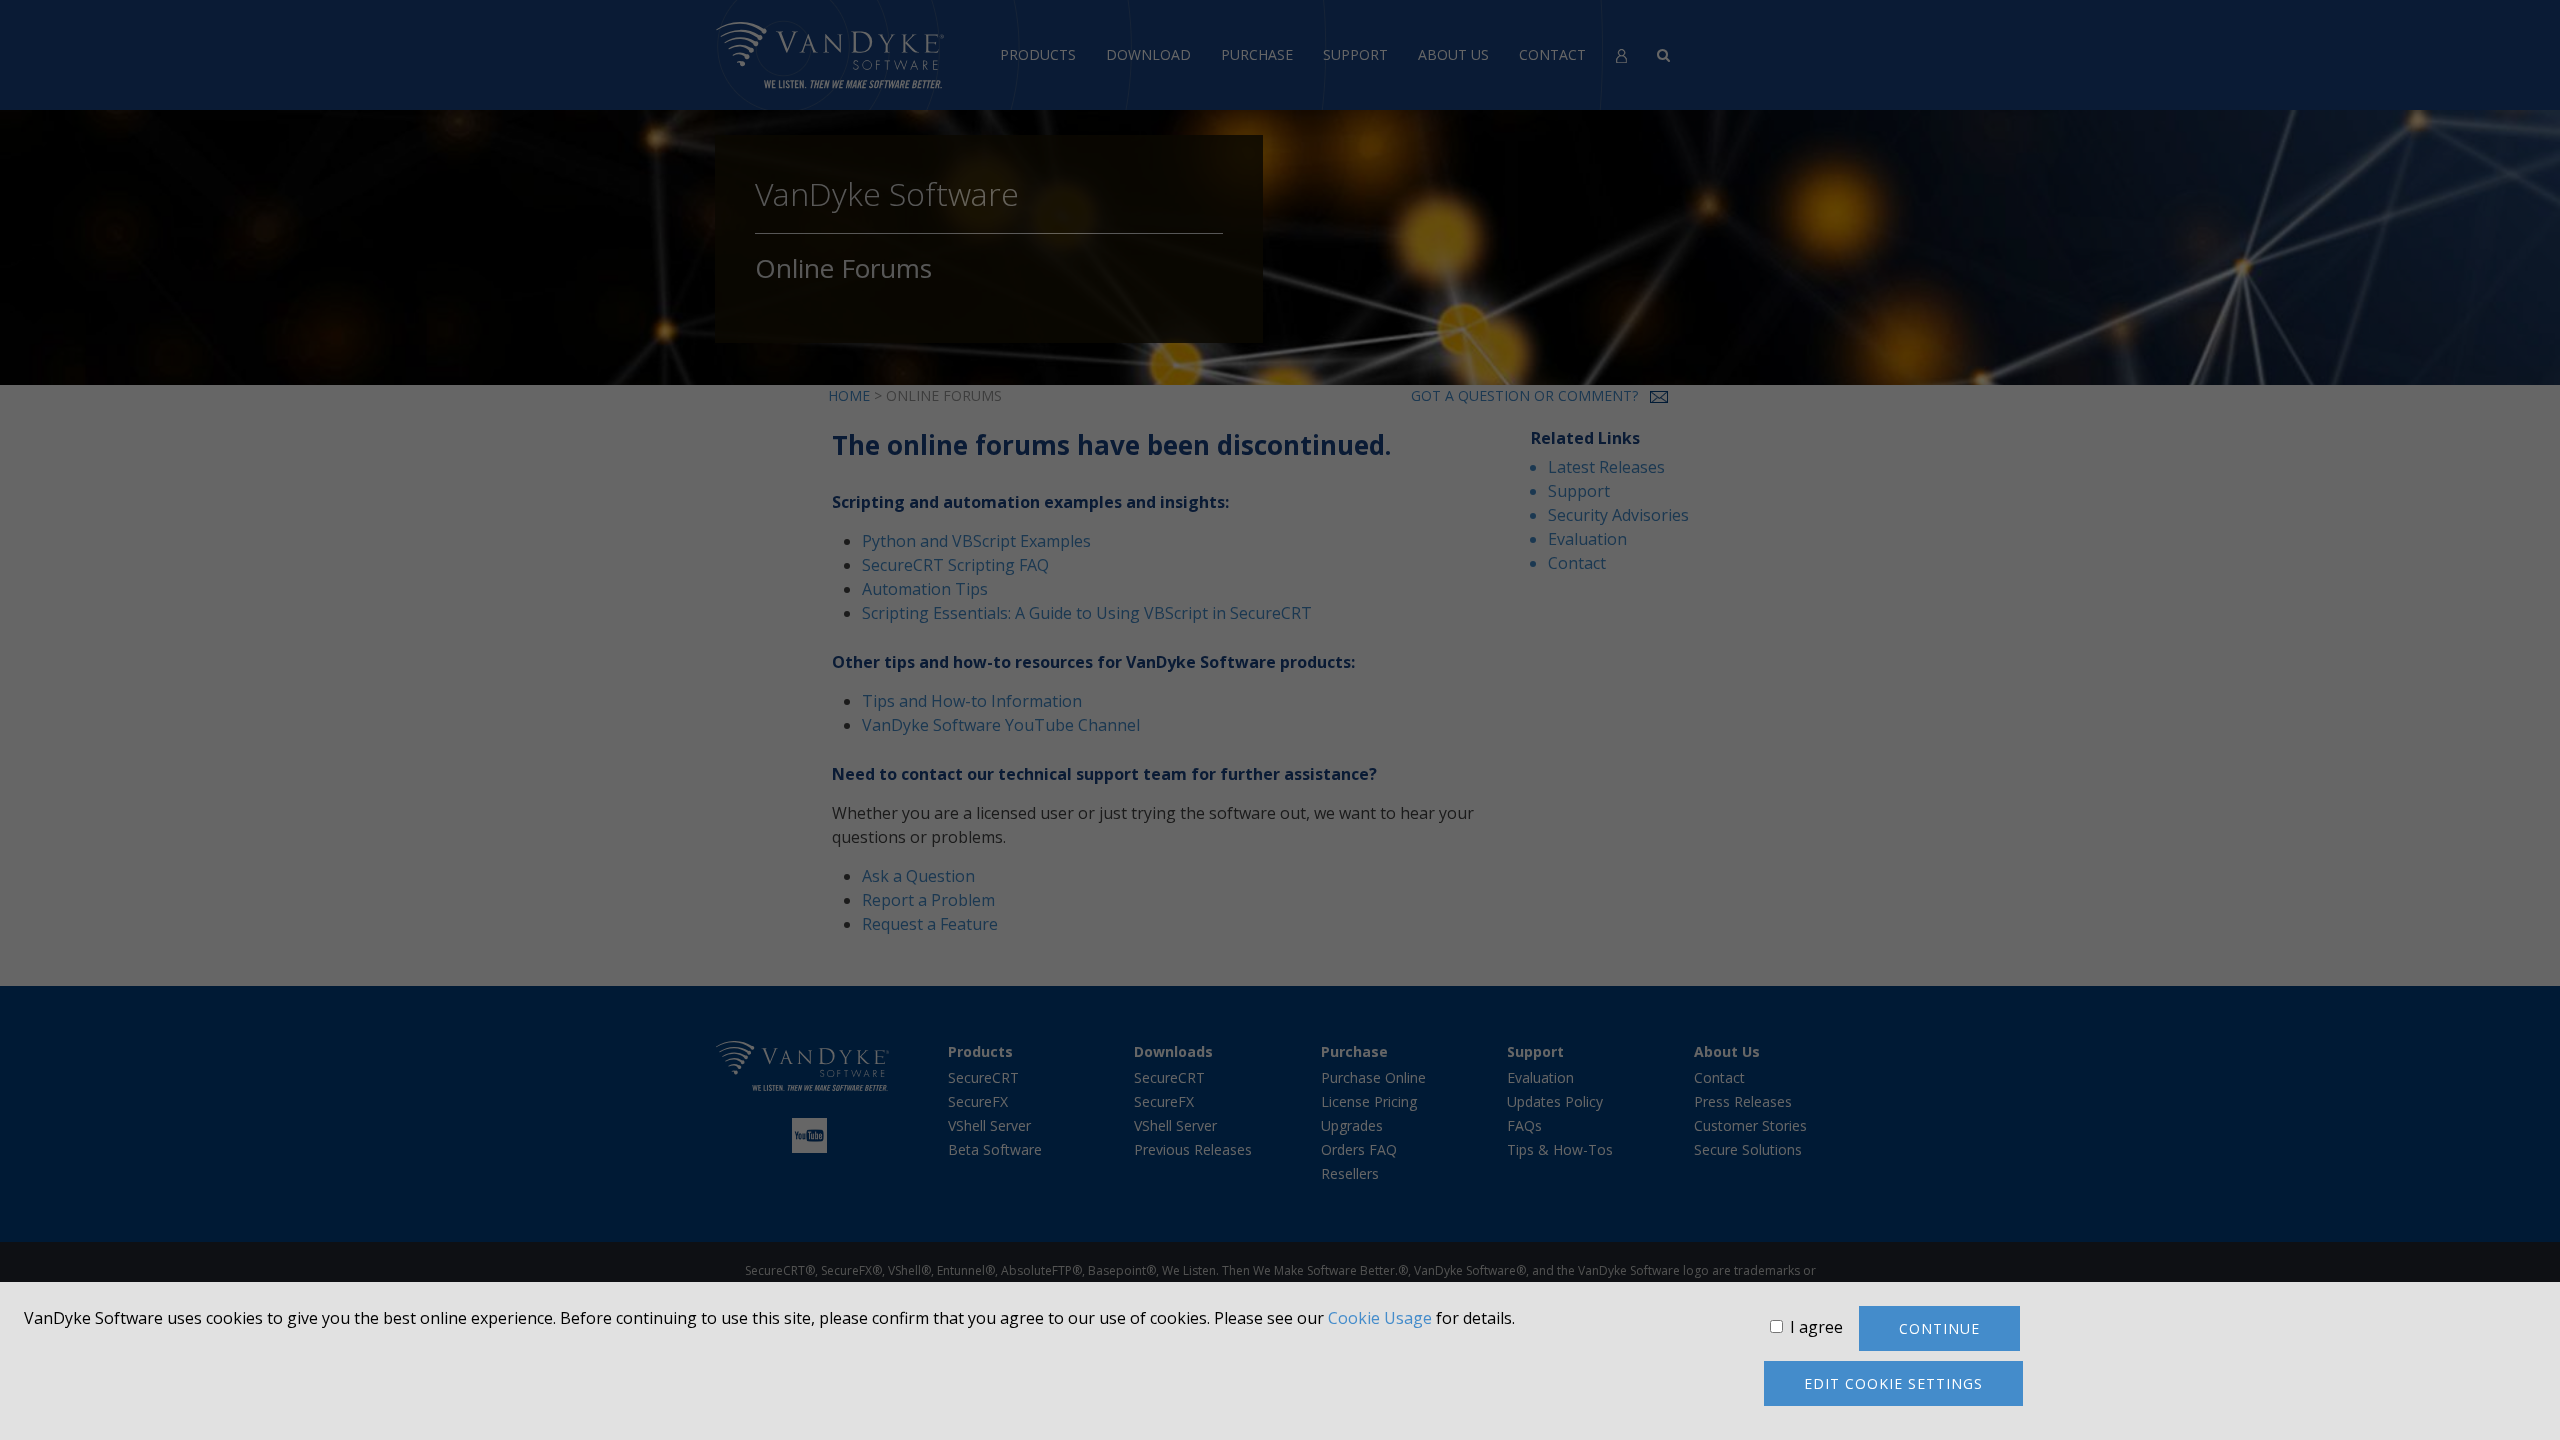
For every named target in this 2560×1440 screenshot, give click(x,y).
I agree (1816, 1327)
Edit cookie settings (1893, 1383)
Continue (1939, 1328)
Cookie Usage (1380, 1318)
